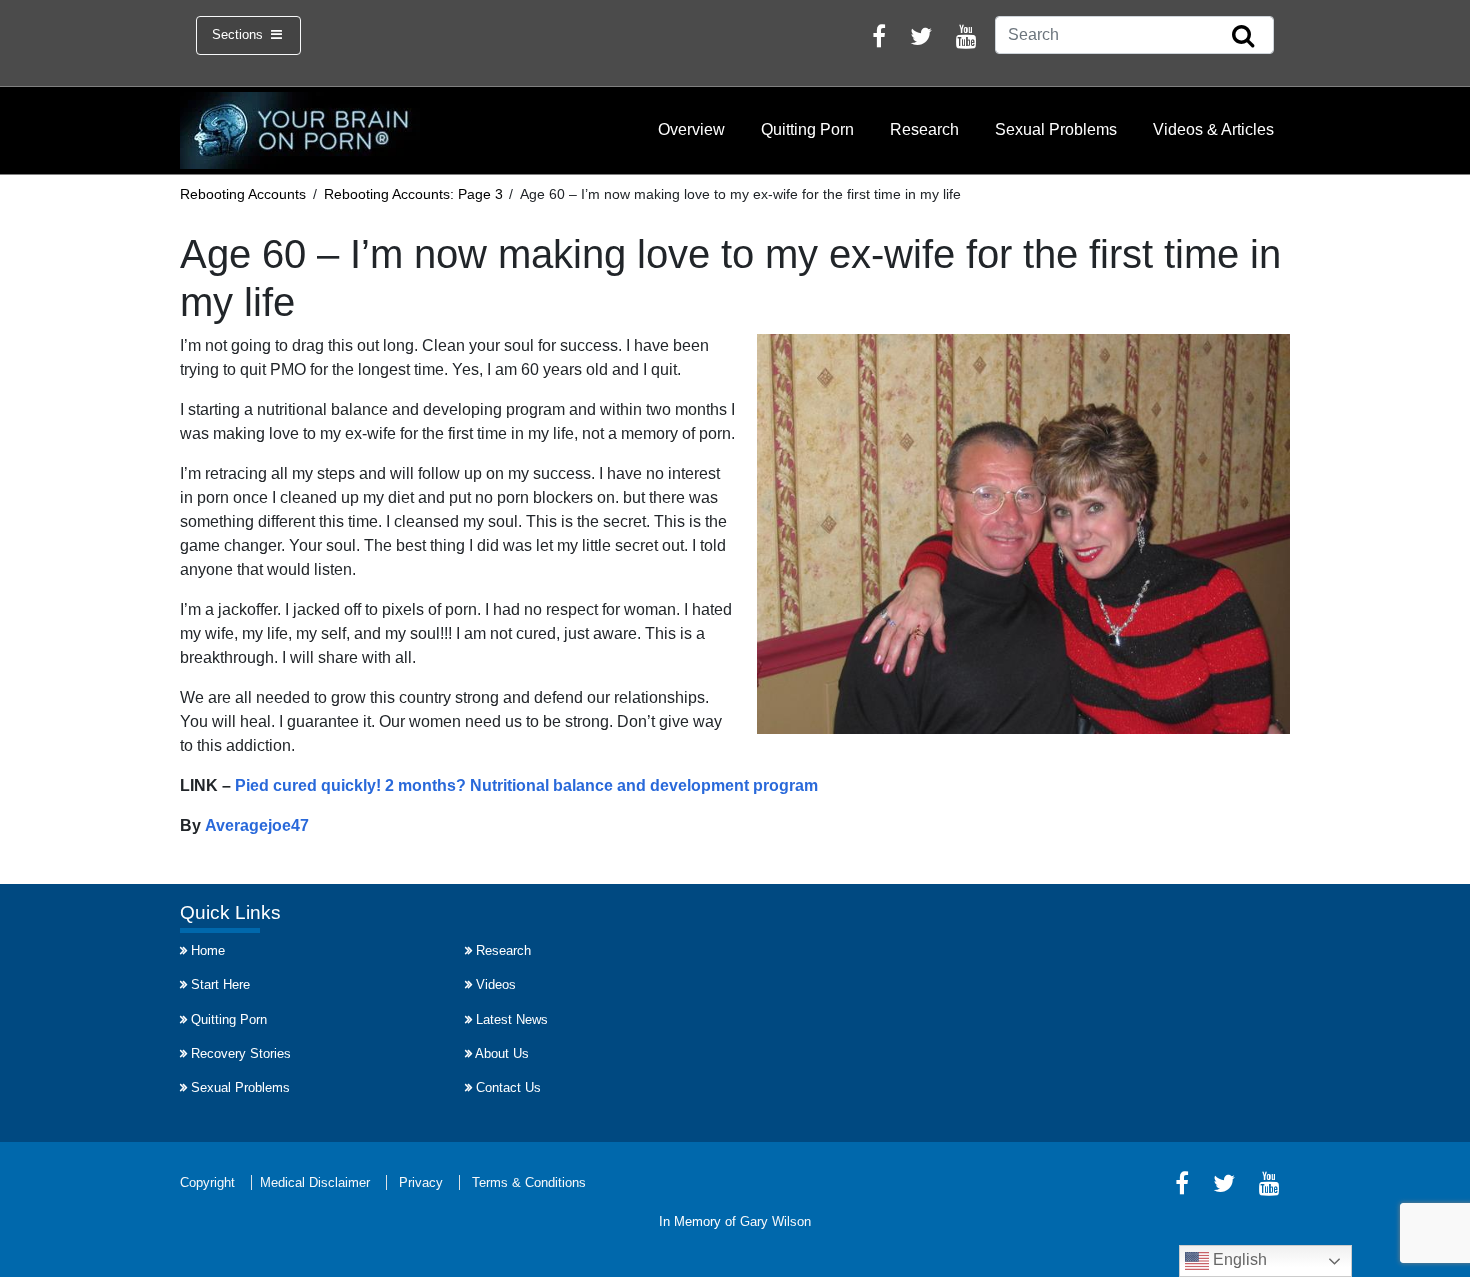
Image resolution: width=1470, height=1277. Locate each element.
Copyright (207, 1182)
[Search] (1243, 37)
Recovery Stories (241, 1053)
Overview (691, 129)
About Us (502, 1053)
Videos (496, 984)
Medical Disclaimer (315, 1182)
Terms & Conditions (529, 1182)
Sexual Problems (1056, 129)
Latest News (512, 1019)
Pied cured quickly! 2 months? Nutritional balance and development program (526, 785)
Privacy (421, 1182)
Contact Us (508, 1087)
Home (208, 950)
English (1238, 1259)
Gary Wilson (775, 1221)
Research (924, 129)
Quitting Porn (807, 129)
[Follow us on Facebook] (879, 39)
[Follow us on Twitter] (921, 39)
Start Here (220, 984)
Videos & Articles (1213, 129)
